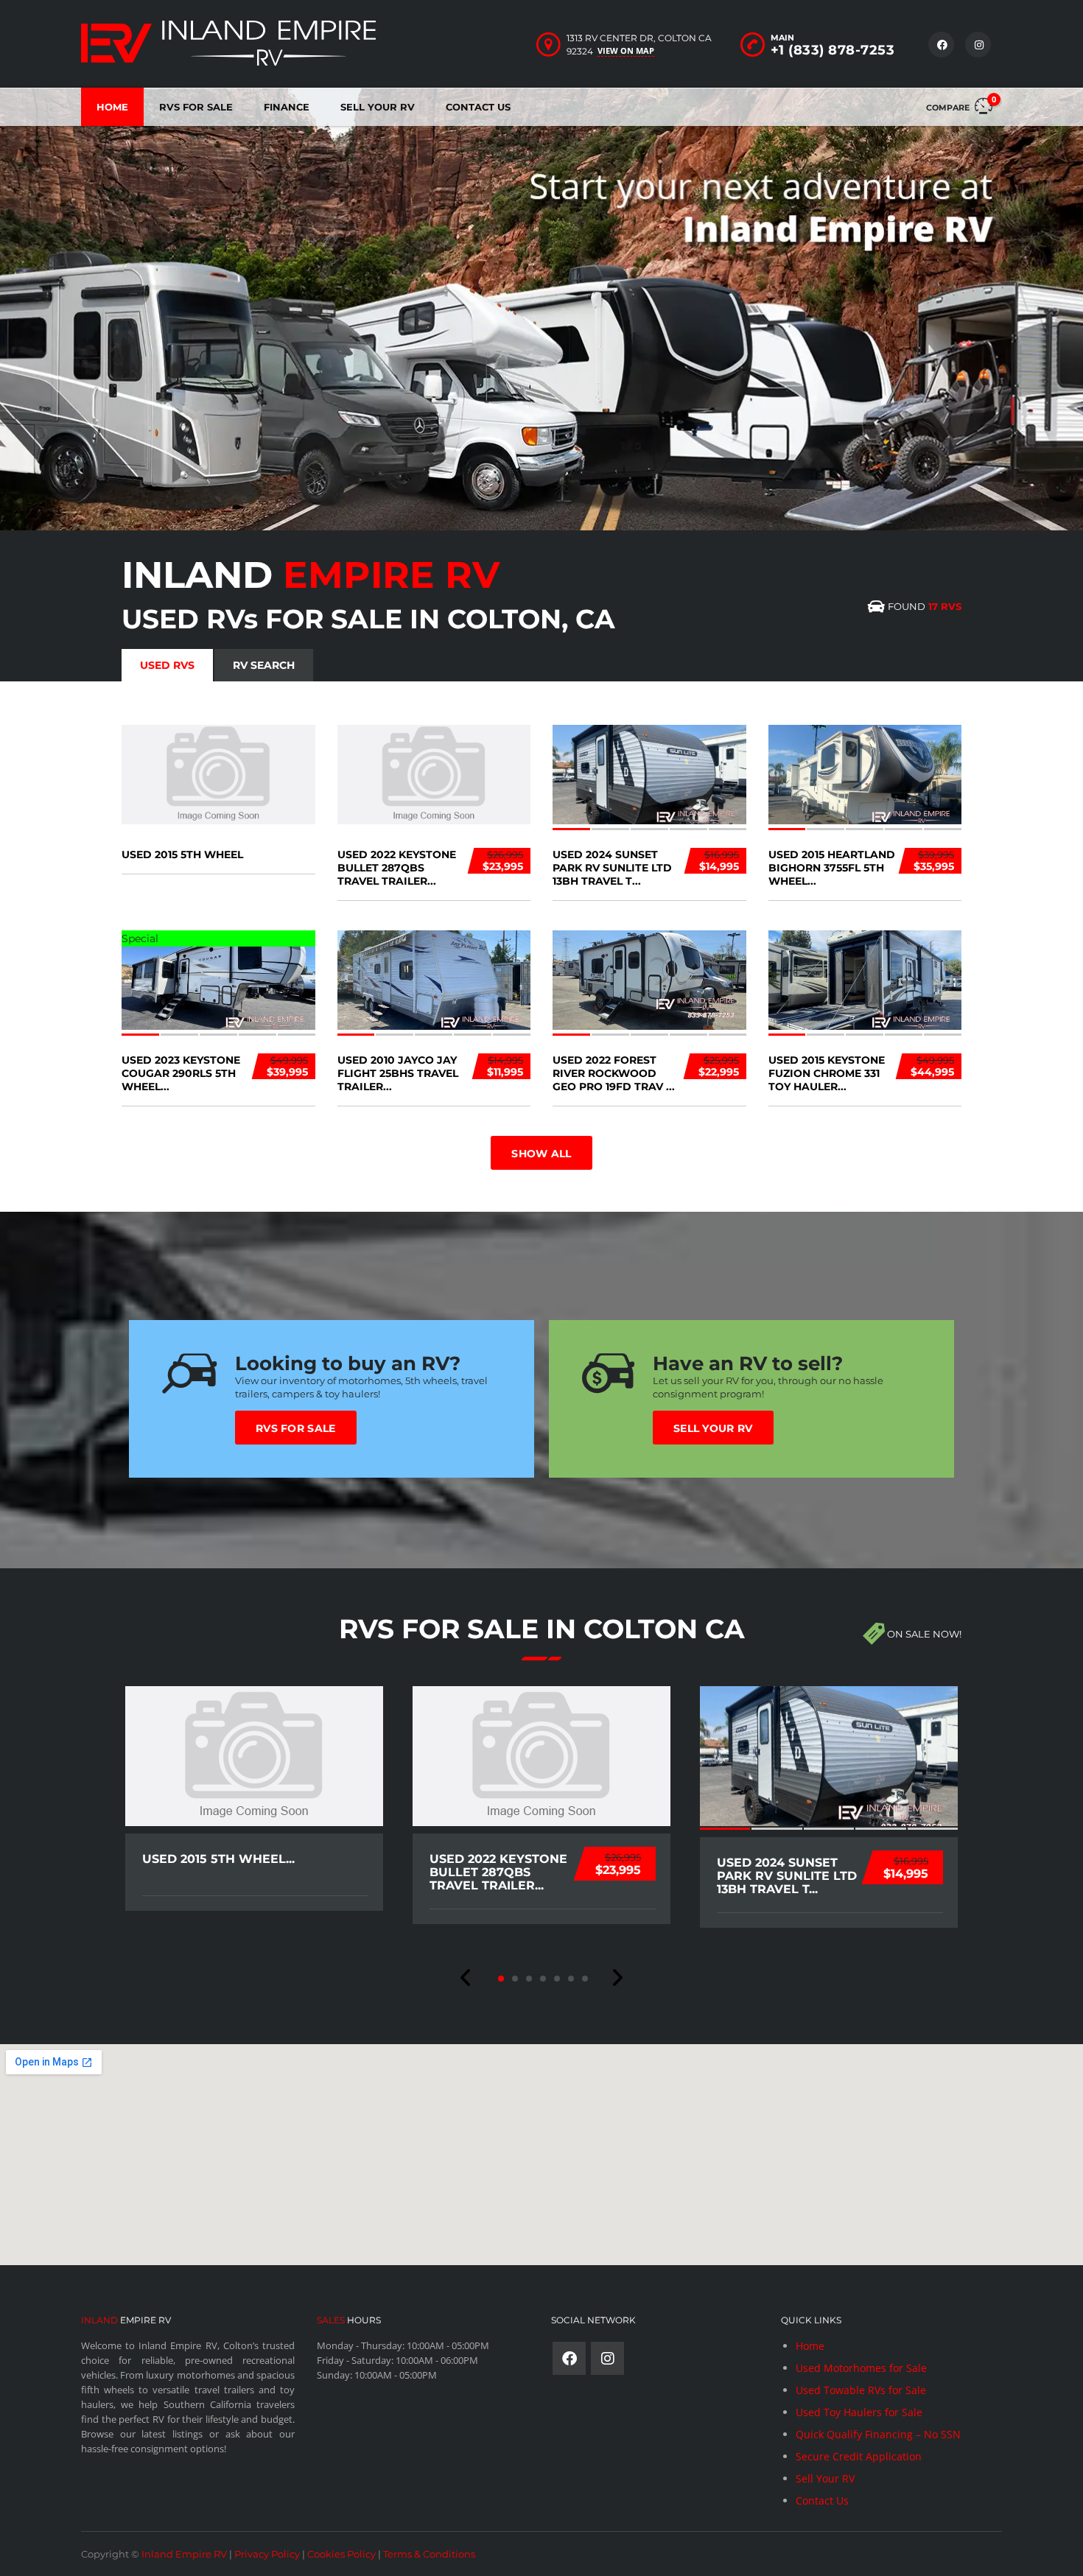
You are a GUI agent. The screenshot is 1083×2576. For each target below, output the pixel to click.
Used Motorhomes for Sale (861, 2368)
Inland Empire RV (184, 2554)
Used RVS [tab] (167, 665)
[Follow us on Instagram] (607, 2358)
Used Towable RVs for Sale (861, 2390)
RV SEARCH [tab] (264, 665)
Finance (287, 107)
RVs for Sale (296, 1428)
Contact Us (478, 107)
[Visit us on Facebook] (941, 45)
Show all (541, 1154)
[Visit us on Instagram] (978, 45)
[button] (466, 1978)
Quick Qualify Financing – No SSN (878, 2434)
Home (112, 107)
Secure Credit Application (859, 2456)
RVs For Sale (196, 107)
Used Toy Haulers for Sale (859, 2412)
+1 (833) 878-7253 (833, 50)
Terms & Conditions (429, 2554)
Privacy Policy (267, 2554)
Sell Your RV (378, 107)
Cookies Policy (341, 2554)
